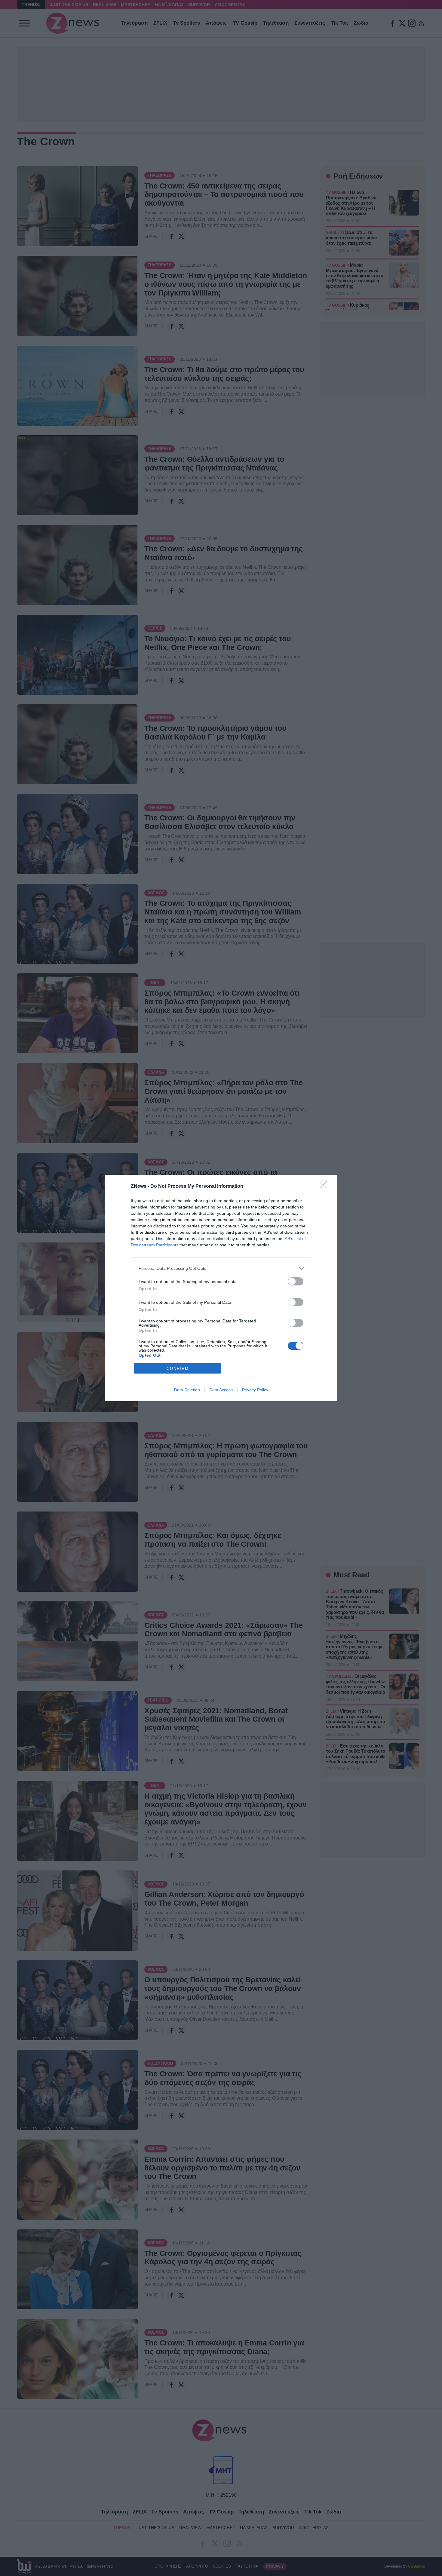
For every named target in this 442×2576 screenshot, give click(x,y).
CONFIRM (178, 1369)
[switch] (296, 1281)
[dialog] (221, 1288)
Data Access (221, 1390)
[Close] (325, 1187)
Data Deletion (187, 1390)
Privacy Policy (255, 1390)
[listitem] (221, 1268)
